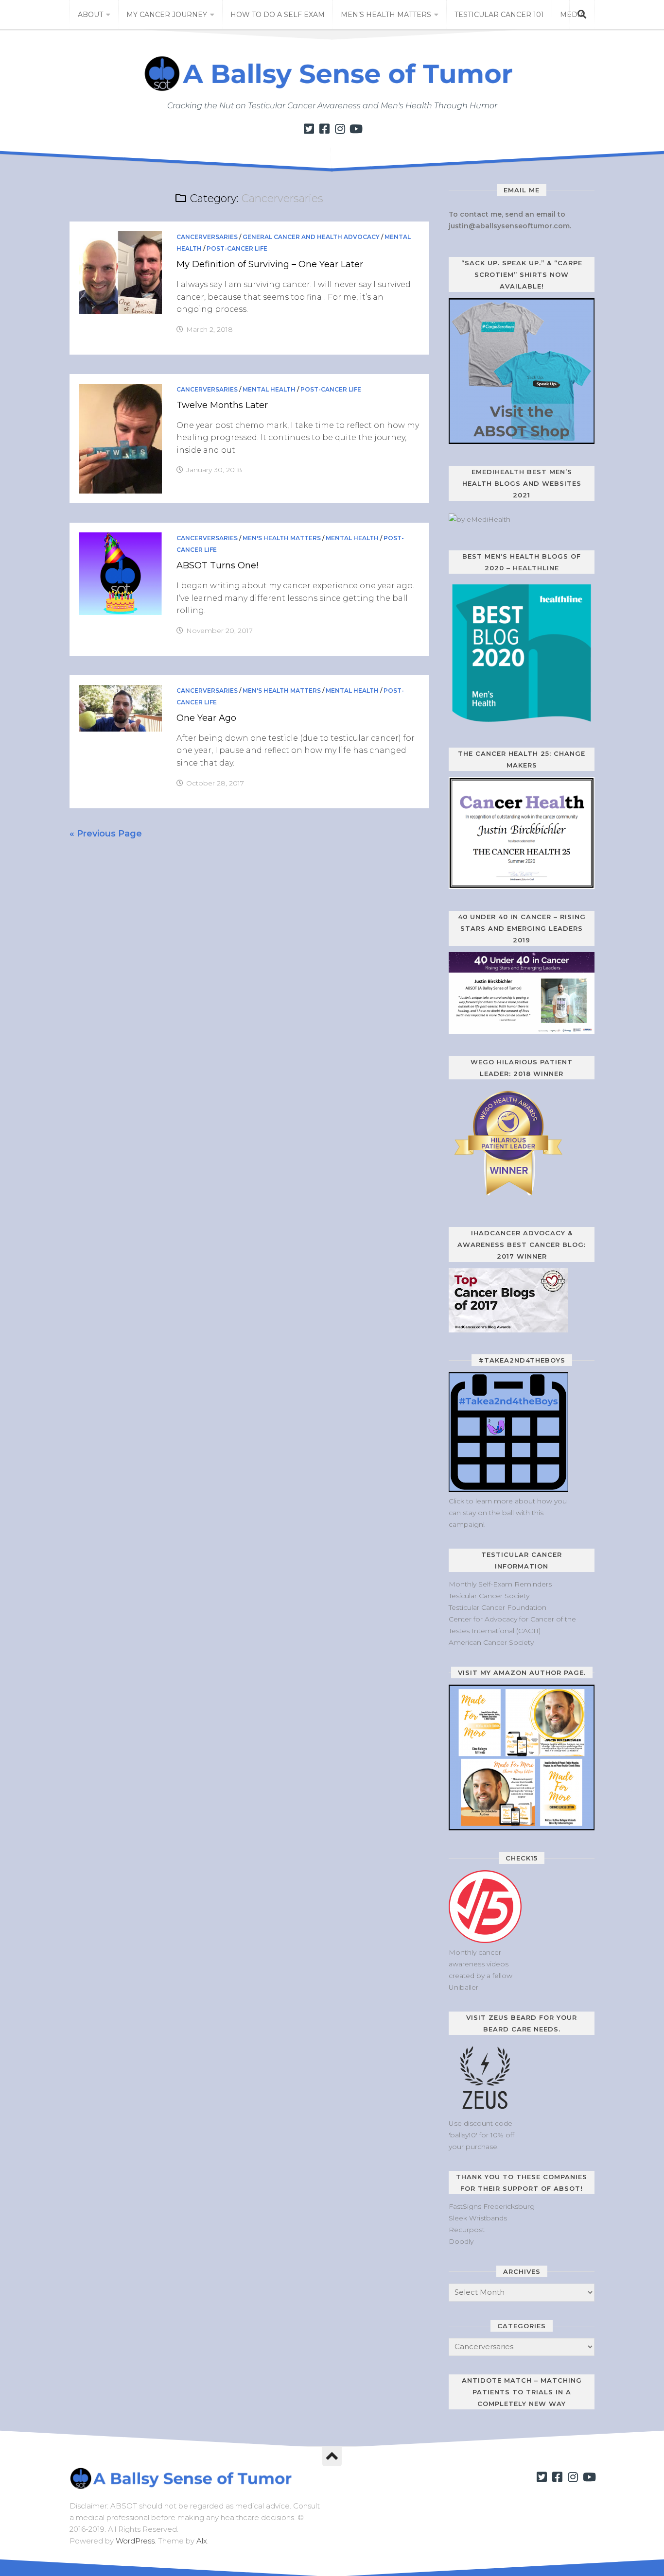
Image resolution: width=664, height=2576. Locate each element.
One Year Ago (206, 718)
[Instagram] (340, 129)
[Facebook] (324, 129)
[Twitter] (309, 129)
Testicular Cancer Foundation (498, 1607)
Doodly (461, 2241)
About (90, 15)
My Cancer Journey (167, 15)
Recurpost (467, 2230)
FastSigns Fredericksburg (492, 2206)
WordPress (135, 2541)
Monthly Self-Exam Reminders (500, 1584)
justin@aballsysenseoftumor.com (509, 226)
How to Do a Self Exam (278, 15)
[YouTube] (355, 129)
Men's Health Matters (282, 538)
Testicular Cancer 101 (499, 15)
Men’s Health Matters (386, 15)
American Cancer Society (491, 1642)
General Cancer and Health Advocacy (311, 237)
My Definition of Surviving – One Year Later (270, 264)
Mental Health (269, 389)
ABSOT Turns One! (217, 565)
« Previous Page (106, 834)
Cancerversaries (207, 237)
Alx (202, 2541)
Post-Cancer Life (237, 248)
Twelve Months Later (222, 405)
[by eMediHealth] (480, 519)
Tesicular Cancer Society (489, 1596)
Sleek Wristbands (478, 2218)
